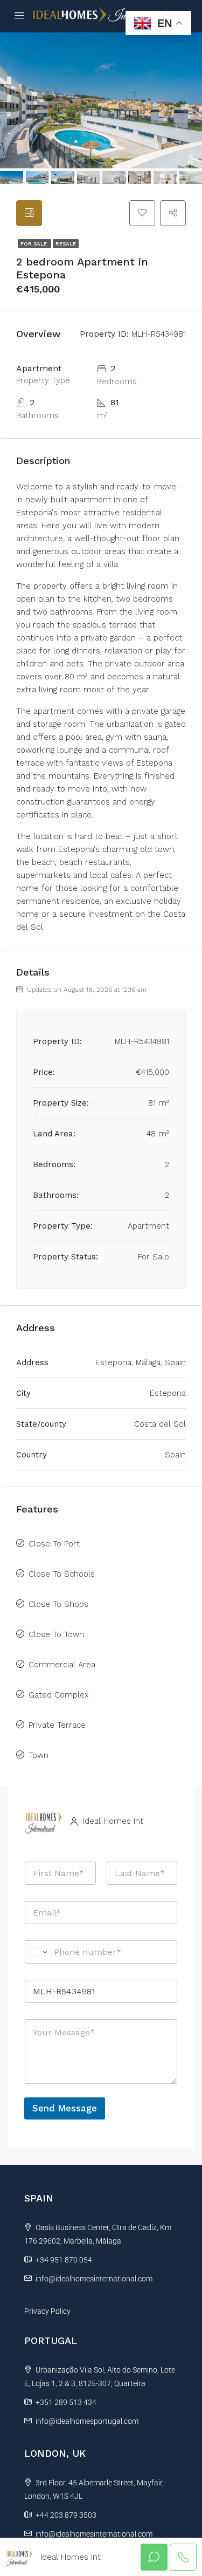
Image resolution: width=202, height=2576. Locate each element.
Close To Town (56, 1634)
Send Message (65, 2108)
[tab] (29, 213)
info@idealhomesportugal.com (87, 2421)
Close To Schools (62, 1574)
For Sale (34, 244)
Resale (66, 244)
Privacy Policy (47, 2311)
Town (39, 1755)
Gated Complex (59, 1695)
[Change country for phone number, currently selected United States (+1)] (37, 1952)
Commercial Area (62, 1665)
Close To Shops (58, 1604)
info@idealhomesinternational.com (94, 2279)
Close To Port (54, 1544)
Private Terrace (57, 1725)
